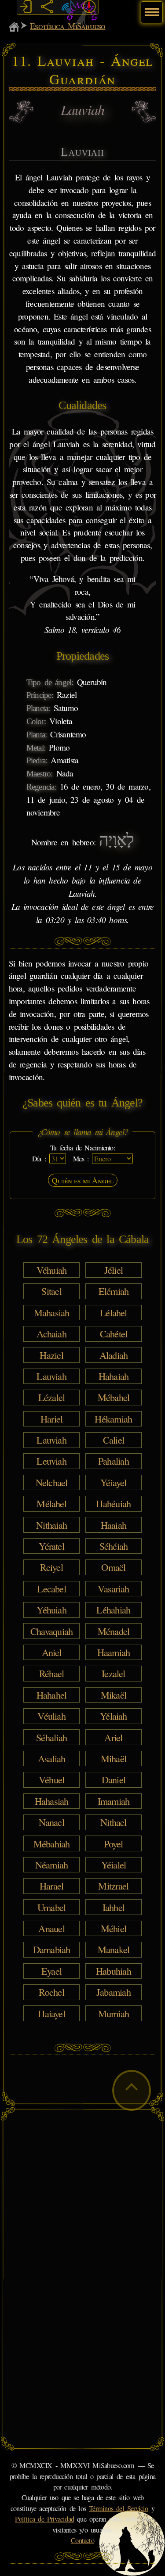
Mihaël (114, 1758)
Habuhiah (114, 1971)
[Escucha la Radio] (68, 7)
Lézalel (52, 1397)
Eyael (51, 1971)
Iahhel (114, 1907)
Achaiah (51, 1333)
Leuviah (51, 1461)
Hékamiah (113, 1419)
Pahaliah (114, 1461)
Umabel (51, 1907)
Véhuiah (52, 1270)
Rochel (51, 1992)
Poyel (113, 1843)
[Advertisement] (82, 2197)
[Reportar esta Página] (89, 7)
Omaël (113, 1567)
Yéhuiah (51, 1610)
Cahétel (114, 1333)
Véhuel (51, 1779)
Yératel (51, 1546)
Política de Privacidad (44, 2519)
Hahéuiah (113, 1503)
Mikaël (114, 1695)
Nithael (114, 1822)
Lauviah (51, 1376)
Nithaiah (51, 1524)
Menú (151, 8)
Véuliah (51, 1716)
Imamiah (114, 1801)
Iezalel (114, 1673)
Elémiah (114, 1291)
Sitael (51, 1291)
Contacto (82, 2540)
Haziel (51, 1354)
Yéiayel (114, 1482)
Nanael (51, 1822)
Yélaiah (114, 1716)
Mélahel (51, 1503)
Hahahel (52, 1695)
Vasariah (113, 1588)
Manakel (114, 1949)
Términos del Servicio (119, 2508)
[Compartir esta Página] (47, 7)
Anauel (51, 1928)
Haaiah (114, 1524)
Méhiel (114, 1928)
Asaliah (52, 1758)
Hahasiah (52, 1801)
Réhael (51, 1673)
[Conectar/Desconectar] (26, 7)
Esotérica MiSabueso (68, 26)
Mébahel (114, 1397)
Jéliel (114, 1270)
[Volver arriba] (132, 2090)
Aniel (52, 1652)
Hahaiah (114, 1376)
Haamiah (114, 1652)
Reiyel (51, 1567)
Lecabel (51, 1588)
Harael (51, 1886)
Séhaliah (51, 1737)
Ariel (113, 1737)
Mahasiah (52, 1312)
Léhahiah (113, 1610)
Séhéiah (114, 1546)
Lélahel (114, 1312)
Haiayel (51, 2013)
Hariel (51, 1419)
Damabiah (52, 1949)
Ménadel (114, 1631)
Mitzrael (113, 1886)
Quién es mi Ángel (83, 1180)
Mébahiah (52, 1843)
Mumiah (114, 2013)
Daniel (114, 1779)
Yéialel (114, 1865)
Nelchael (52, 1482)
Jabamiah (114, 1992)
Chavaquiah (51, 1631)
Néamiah (52, 1865)
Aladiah (114, 1354)
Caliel (114, 1440)
